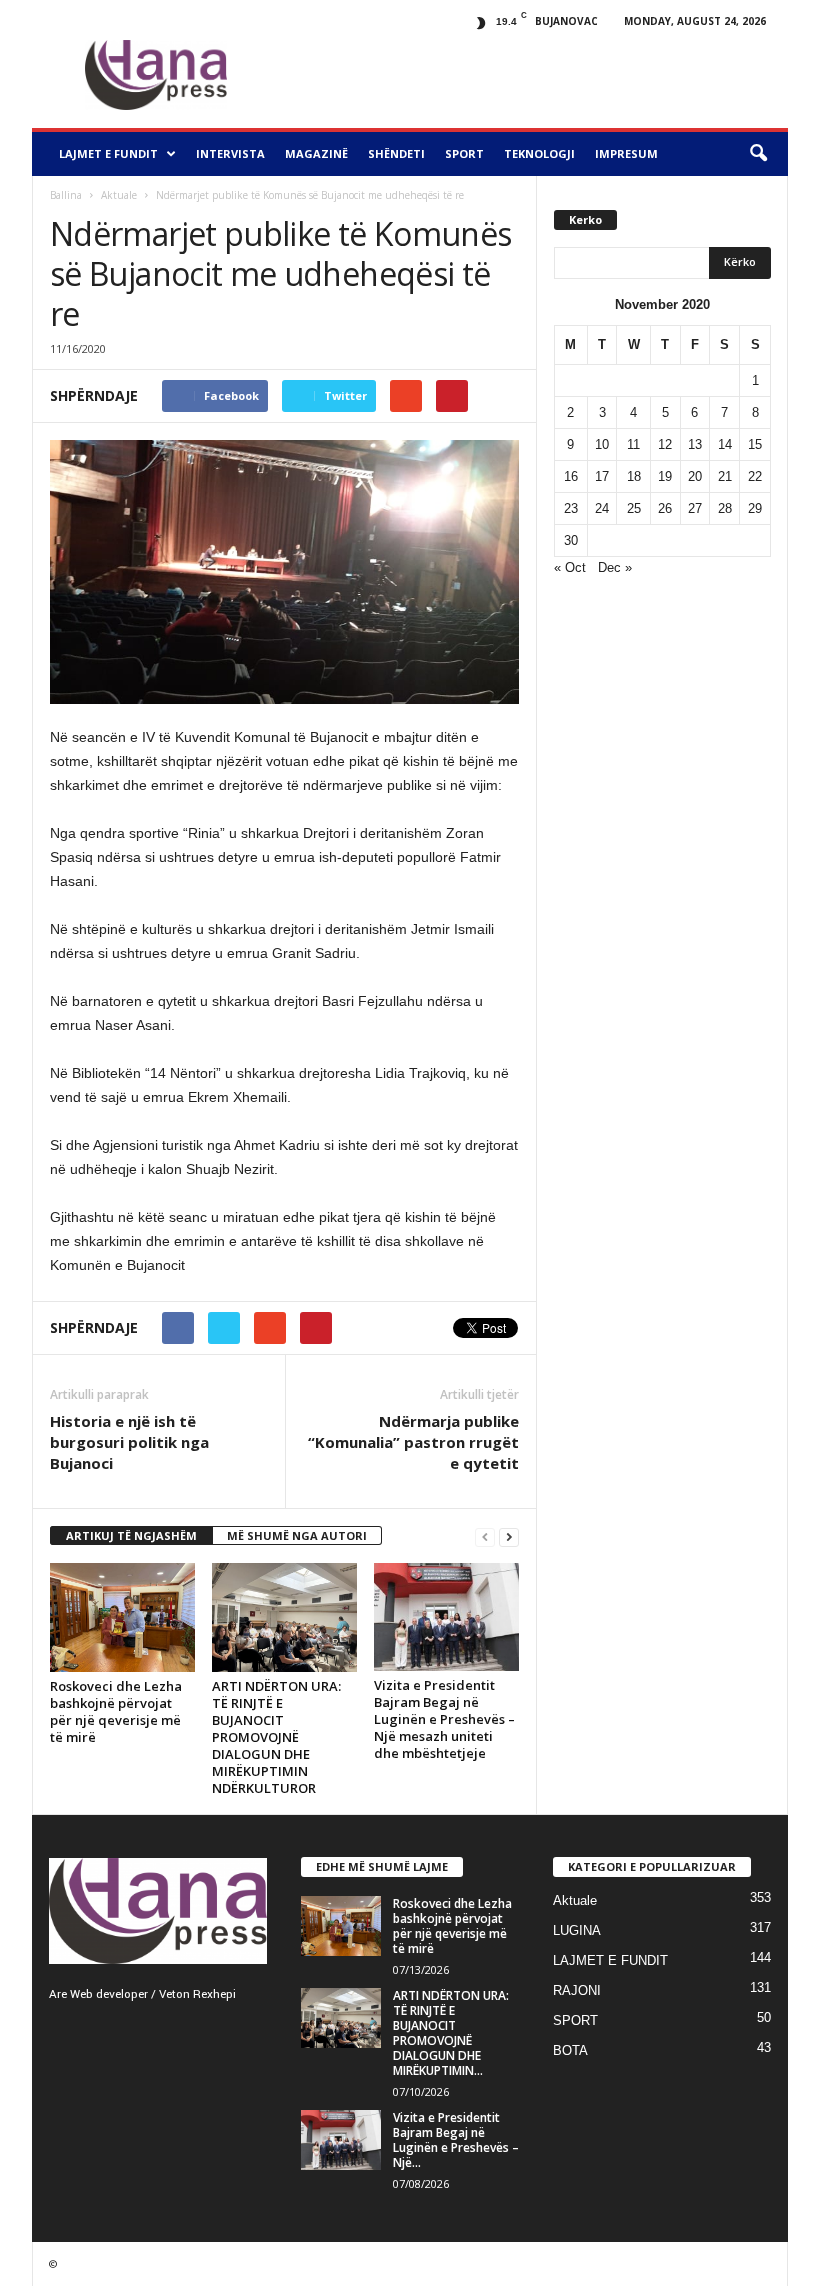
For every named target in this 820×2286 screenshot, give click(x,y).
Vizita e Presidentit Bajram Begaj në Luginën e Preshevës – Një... (456, 2140)
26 (665, 508)
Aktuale (119, 195)
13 (695, 444)
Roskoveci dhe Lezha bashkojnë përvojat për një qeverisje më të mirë (116, 1711)
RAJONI (577, 1990)
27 (695, 508)
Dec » (615, 567)
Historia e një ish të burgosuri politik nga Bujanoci (129, 1442)
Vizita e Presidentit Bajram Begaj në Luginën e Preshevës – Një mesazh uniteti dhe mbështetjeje (444, 1719)
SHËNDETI (396, 153)
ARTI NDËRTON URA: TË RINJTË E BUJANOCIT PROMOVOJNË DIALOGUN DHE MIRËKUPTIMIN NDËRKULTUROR (276, 1737)
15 (755, 444)
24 (602, 508)
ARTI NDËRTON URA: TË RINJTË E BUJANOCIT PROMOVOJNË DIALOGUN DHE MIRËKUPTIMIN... (451, 2033)
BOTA (570, 2050)
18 (634, 476)
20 (695, 476)
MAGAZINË (316, 153)
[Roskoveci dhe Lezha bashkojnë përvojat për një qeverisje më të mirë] (122, 1617)
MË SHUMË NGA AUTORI (297, 1535)
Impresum (626, 153)
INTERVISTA (230, 153)
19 (665, 476)
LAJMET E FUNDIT (108, 153)
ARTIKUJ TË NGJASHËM (131, 1535)
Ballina (66, 195)
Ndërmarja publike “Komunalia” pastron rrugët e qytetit (413, 1442)
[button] (758, 154)
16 (571, 476)
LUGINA (577, 1930)
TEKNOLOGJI (539, 153)
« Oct (570, 567)
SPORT (464, 153)
